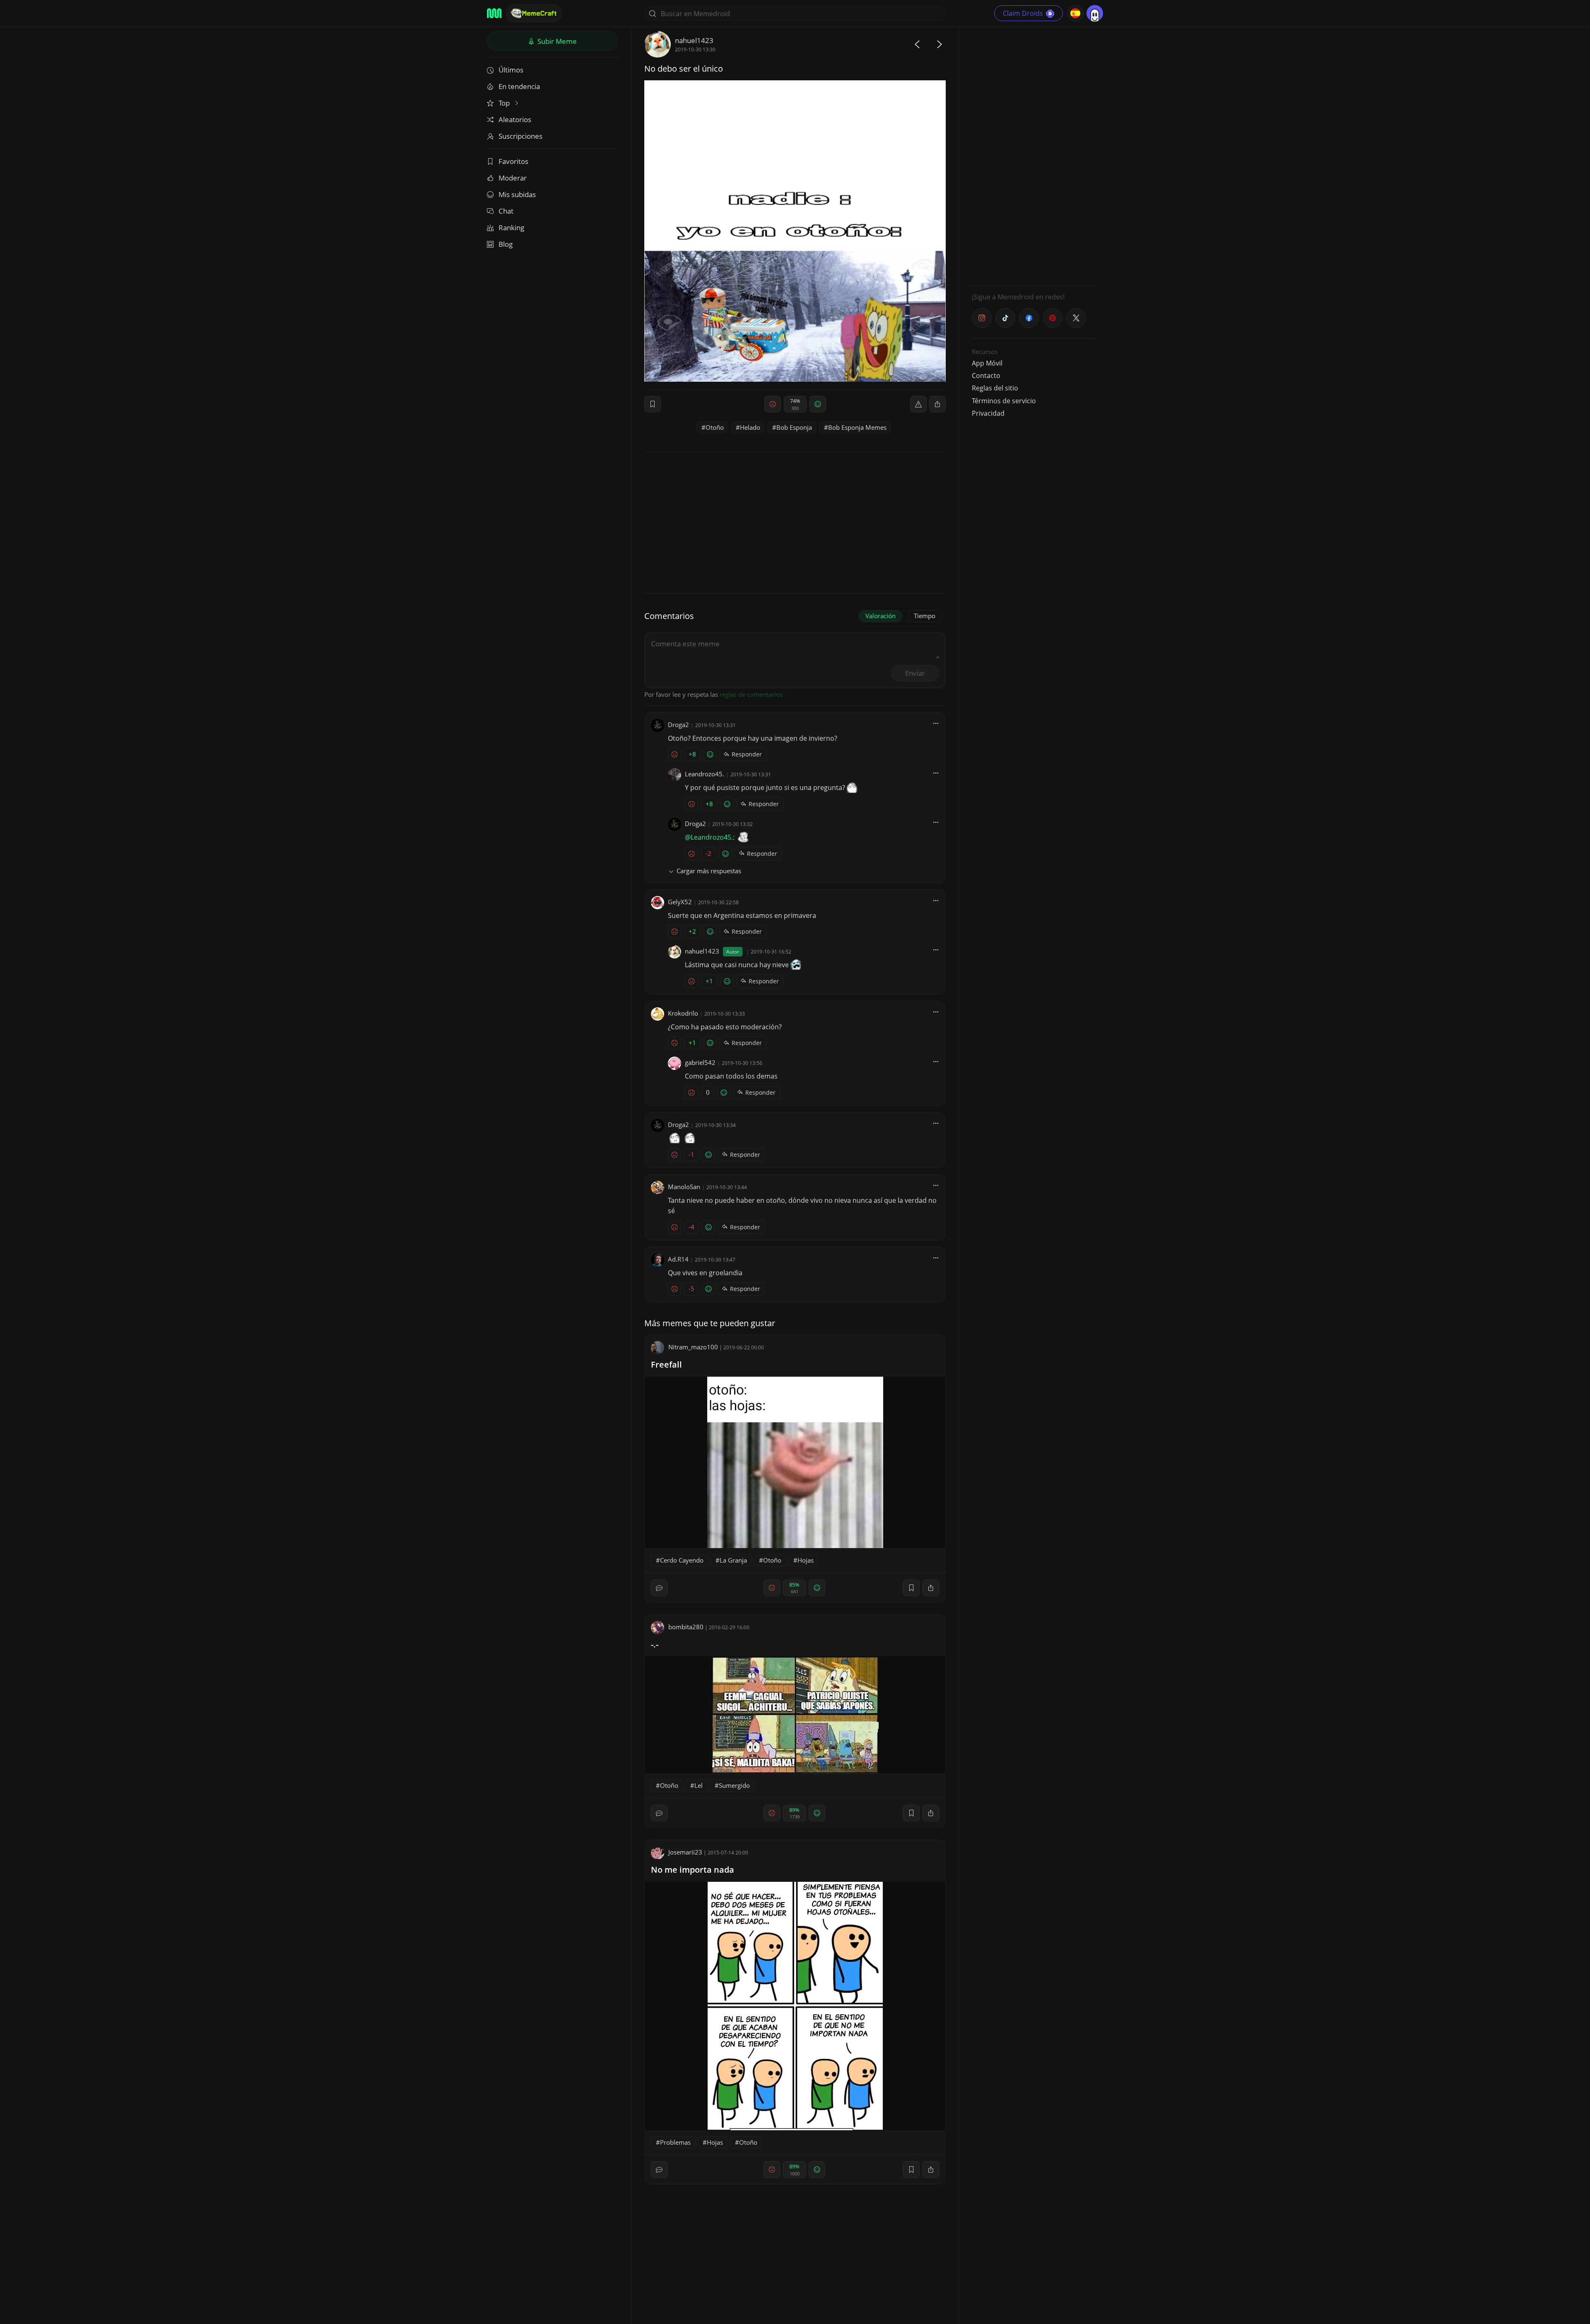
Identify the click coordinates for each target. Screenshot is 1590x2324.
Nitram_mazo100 (693, 1347)
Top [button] (505, 103)
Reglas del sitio (995, 388)
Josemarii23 (685, 1852)
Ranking (511, 228)
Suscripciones (520, 136)
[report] (918, 404)
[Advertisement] (1034, 155)
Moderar (513, 178)
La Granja (733, 1560)
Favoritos (513, 161)
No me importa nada (693, 1870)
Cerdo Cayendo (682, 1560)
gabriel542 (700, 1062)
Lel (699, 1785)
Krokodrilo (683, 1013)
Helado (750, 427)
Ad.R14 (678, 1259)
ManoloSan (684, 1187)
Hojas (806, 1560)
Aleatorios (515, 119)
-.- (655, 1644)
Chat (506, 211)
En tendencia (519, 86)
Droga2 (678, 725)
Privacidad (988, 413)
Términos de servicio (1004, 401)
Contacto (986, 376)
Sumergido (734, 1785)
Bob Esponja (794, 427)
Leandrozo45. (705, 774)
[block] (937, 404)
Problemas (675, 2142)
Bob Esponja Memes (857, 427)
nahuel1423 (694, 40)
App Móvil (987, 363)
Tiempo (925, 616)
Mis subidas (517, 194)
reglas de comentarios (751, 694)
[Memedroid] (494, 13)
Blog (506, 244)
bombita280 (686, 1627)
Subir (556, 41)
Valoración (881, 616)
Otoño (715, 427)
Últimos (511, 70)
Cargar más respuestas (709, 871)
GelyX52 (680, 902)
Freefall (666, 1364)
